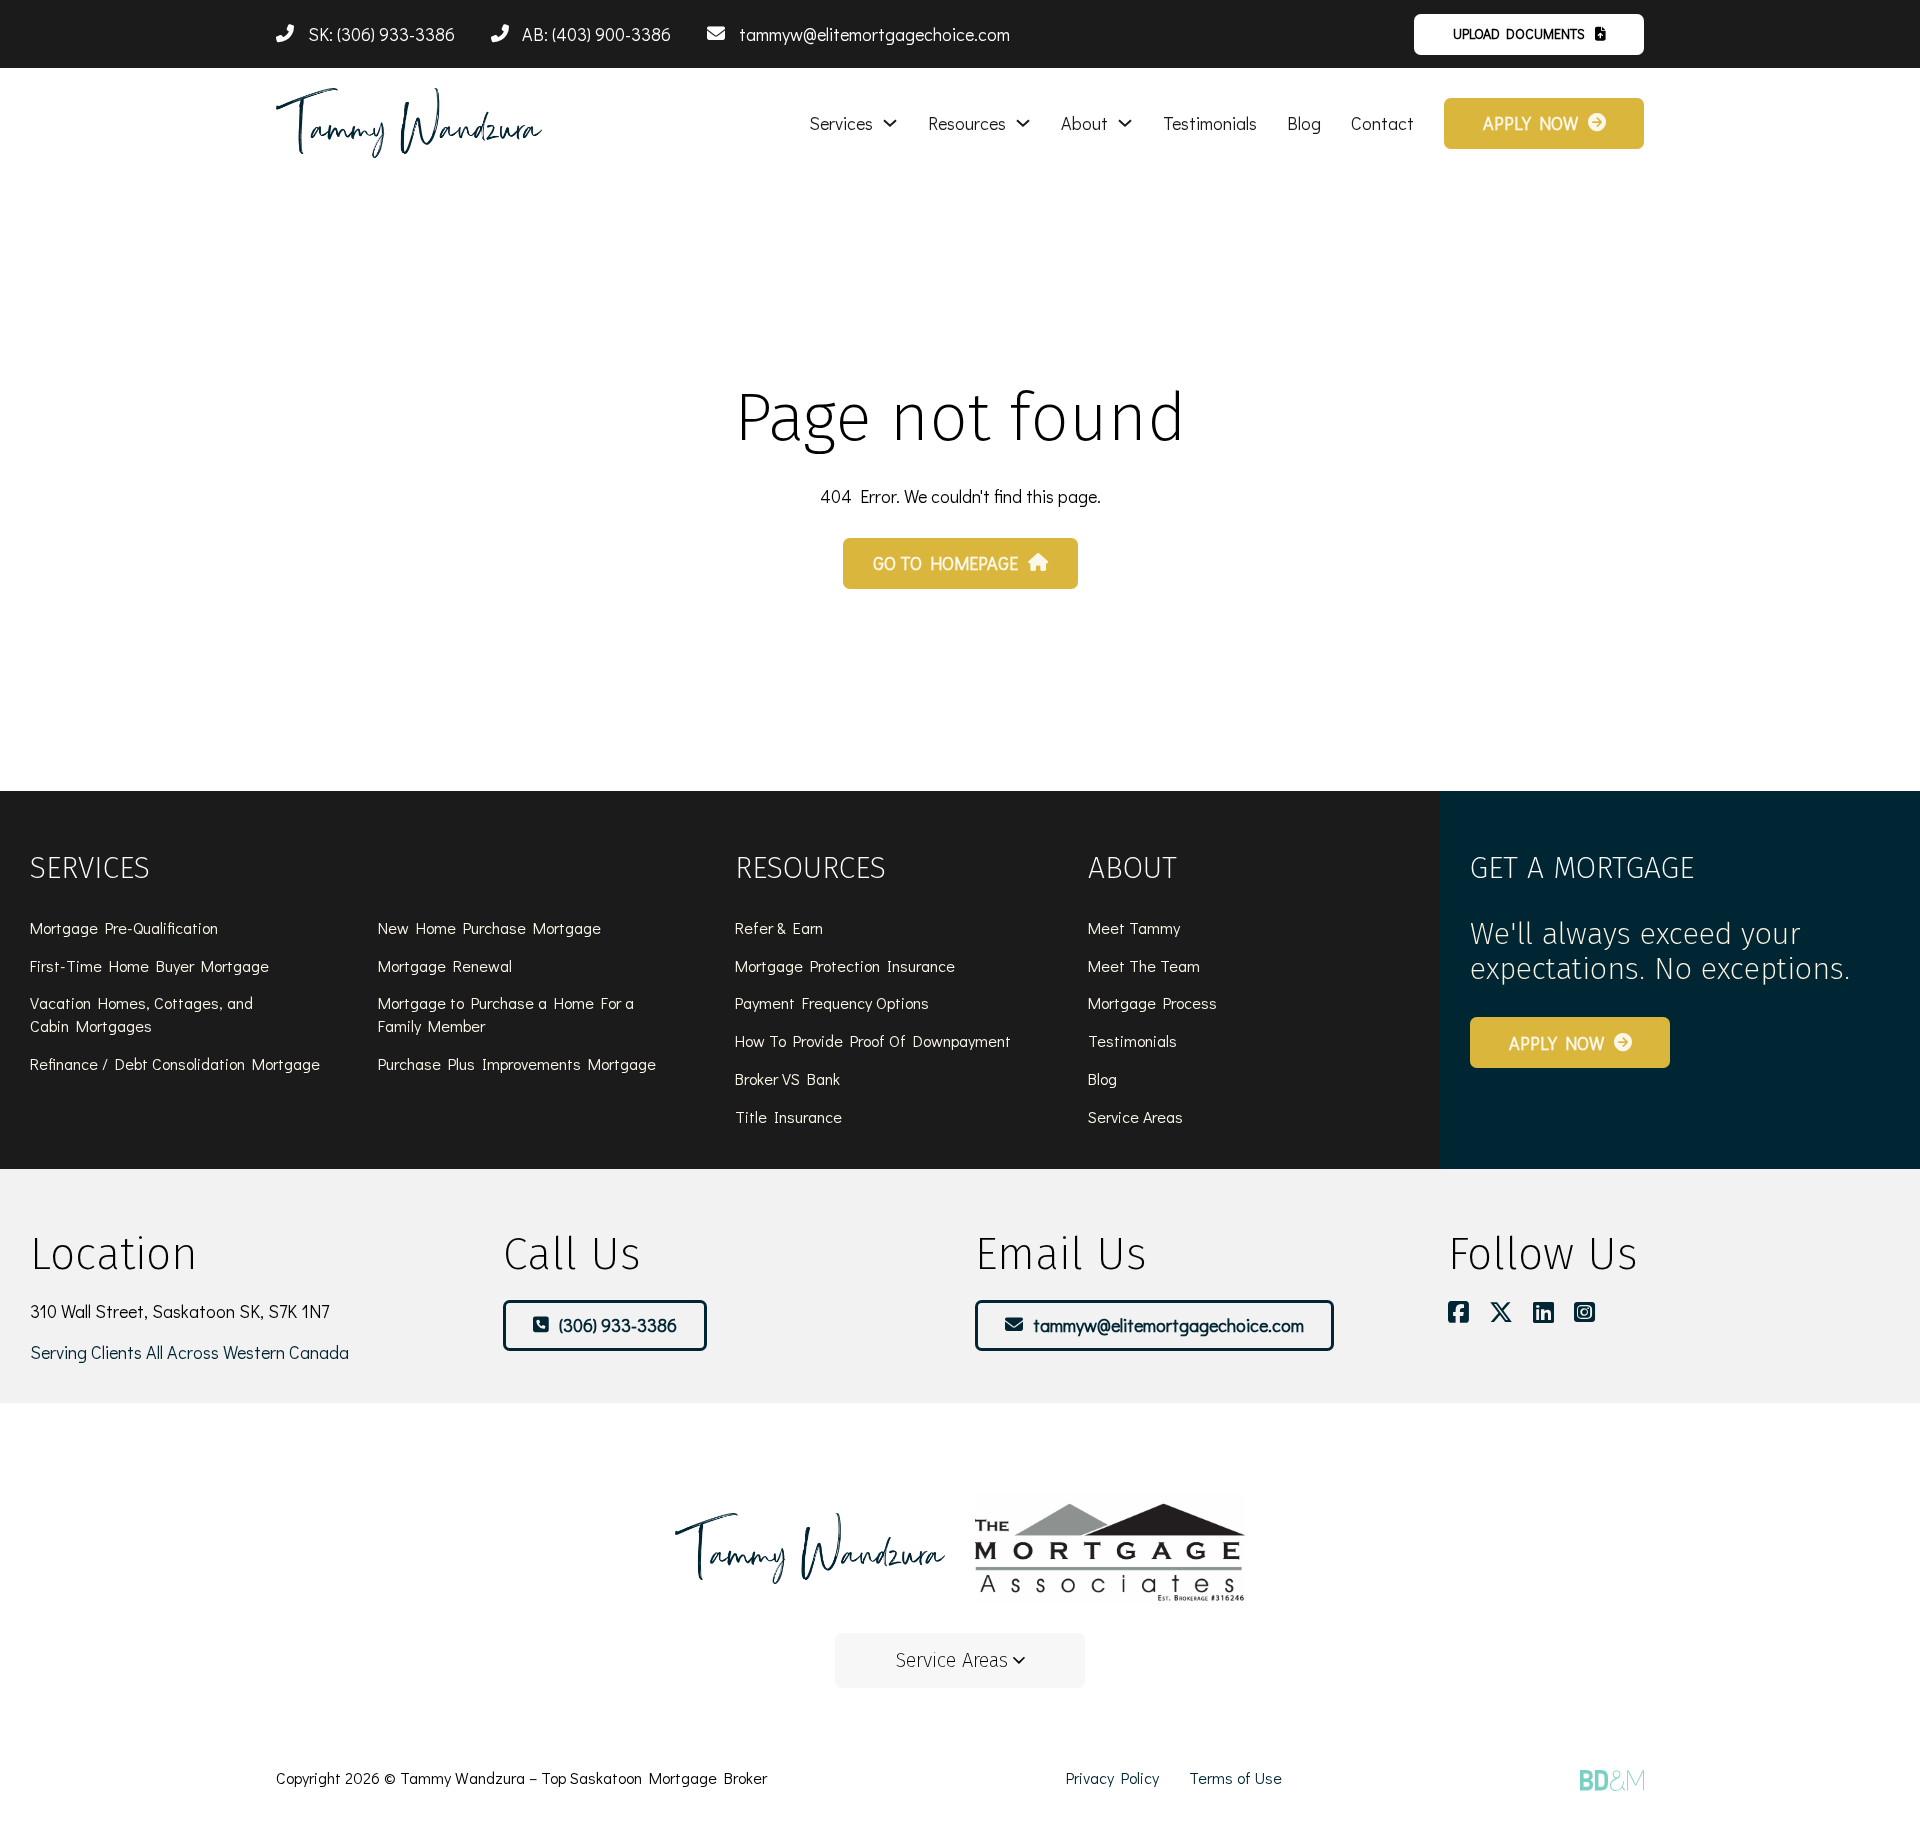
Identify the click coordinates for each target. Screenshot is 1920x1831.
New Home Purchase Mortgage (489, 927)
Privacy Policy (1112, 1777)
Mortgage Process (1152, 1002)
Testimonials (1210, 123)
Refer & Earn (779, 927)
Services (841, 123)
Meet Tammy (1134, 927)
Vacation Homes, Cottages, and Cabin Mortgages (141, 1014)
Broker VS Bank (787, 1078)
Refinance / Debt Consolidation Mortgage (175, 1063)
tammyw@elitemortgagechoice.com (1168, 1325)
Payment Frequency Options (832, 1002)
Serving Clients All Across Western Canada (189, 1352)
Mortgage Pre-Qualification (124, 927)
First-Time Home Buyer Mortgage (149, 965)
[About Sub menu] (1125, 123)
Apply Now (1530, 123)
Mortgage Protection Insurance (845, 965)
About (1084, 123)
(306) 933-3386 (618, 1325)
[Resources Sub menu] (1023, 123)
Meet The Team (1144, 965)
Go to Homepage (945, 563)
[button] (960, 1660)
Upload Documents (1519, 33)
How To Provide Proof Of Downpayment (873, 1040)
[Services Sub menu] (890, 123)
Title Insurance (788, 1116)
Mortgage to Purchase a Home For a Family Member (506, 1014)
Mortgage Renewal (445, 965)
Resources (967, 123)
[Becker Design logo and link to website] (1612, 1780)
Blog (1304, 123)
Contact (1382, 123)
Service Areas (1135, 1116)
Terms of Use (1235, 1777)
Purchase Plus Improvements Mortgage (517, 1063)
